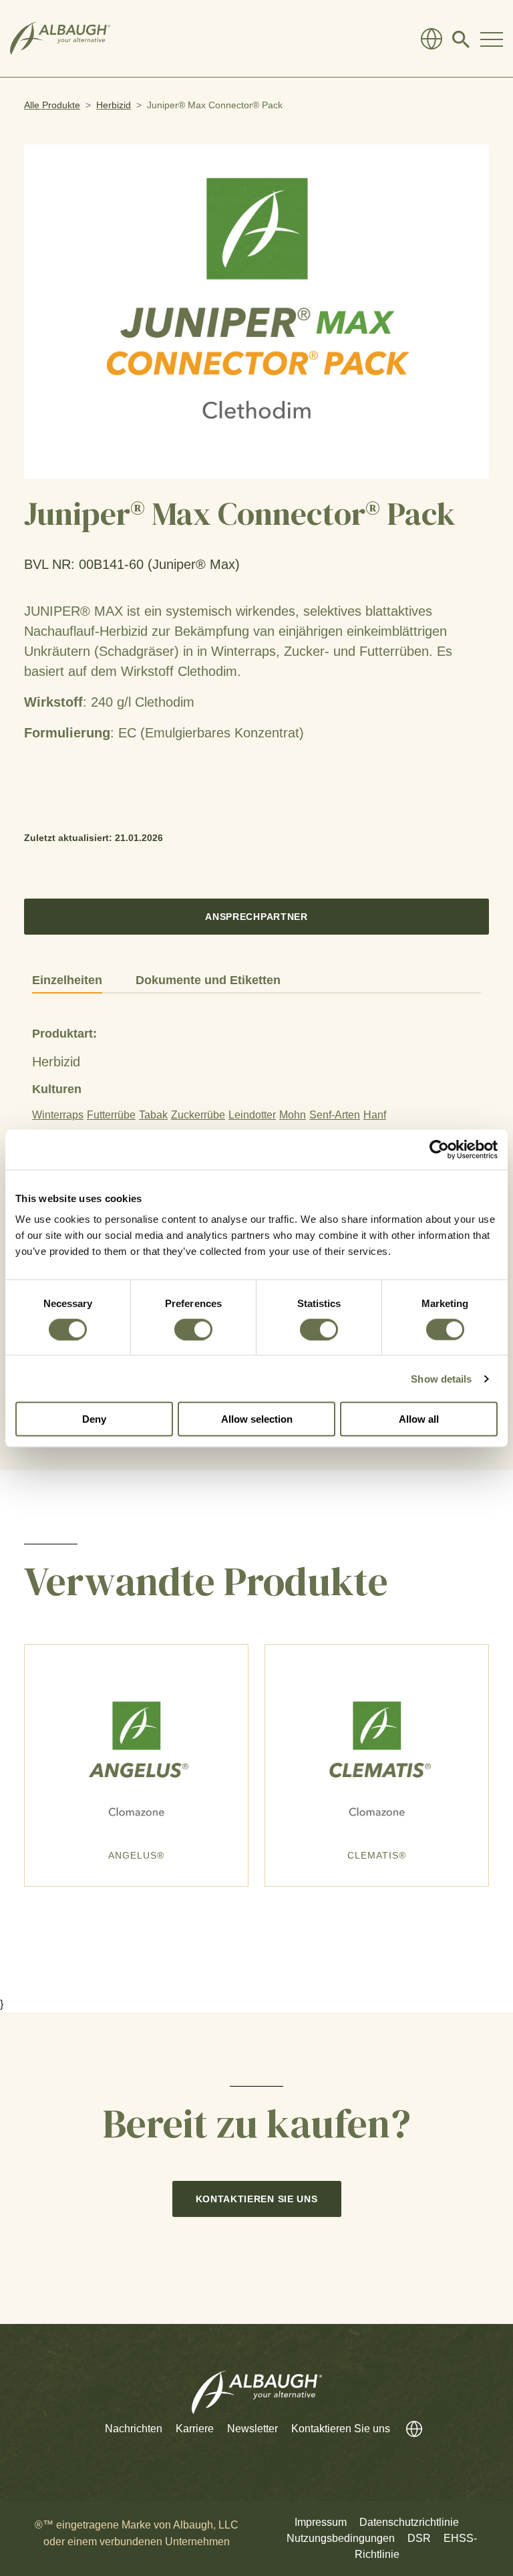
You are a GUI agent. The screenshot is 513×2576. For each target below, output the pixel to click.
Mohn (293, 1115)
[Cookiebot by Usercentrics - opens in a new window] (439, 1149)
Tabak (153, 1115)
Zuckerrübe (198, 1115)
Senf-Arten (335, 1115)
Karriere (195, 2429)
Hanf (375, 1115)
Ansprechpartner (256, 917)
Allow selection (257, 1419)
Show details (441, 1378)
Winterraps (58, 1115)
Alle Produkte (52, 105)
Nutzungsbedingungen (341, 2538)
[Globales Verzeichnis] (432, 39)
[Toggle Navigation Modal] (492, 39)
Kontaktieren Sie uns (257, 2199)
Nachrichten (134, 2429)
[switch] (193, 1329)
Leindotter (252, 1115)
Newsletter (252, 2429)
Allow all (419, 1419)
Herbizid (114, 105)
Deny (94, 1419)
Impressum (321, 2522)
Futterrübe (111, 1115)
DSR (419, 2538)
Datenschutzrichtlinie (409, 2522)
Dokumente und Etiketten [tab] (208, 980)
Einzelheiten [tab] (67, 980)
